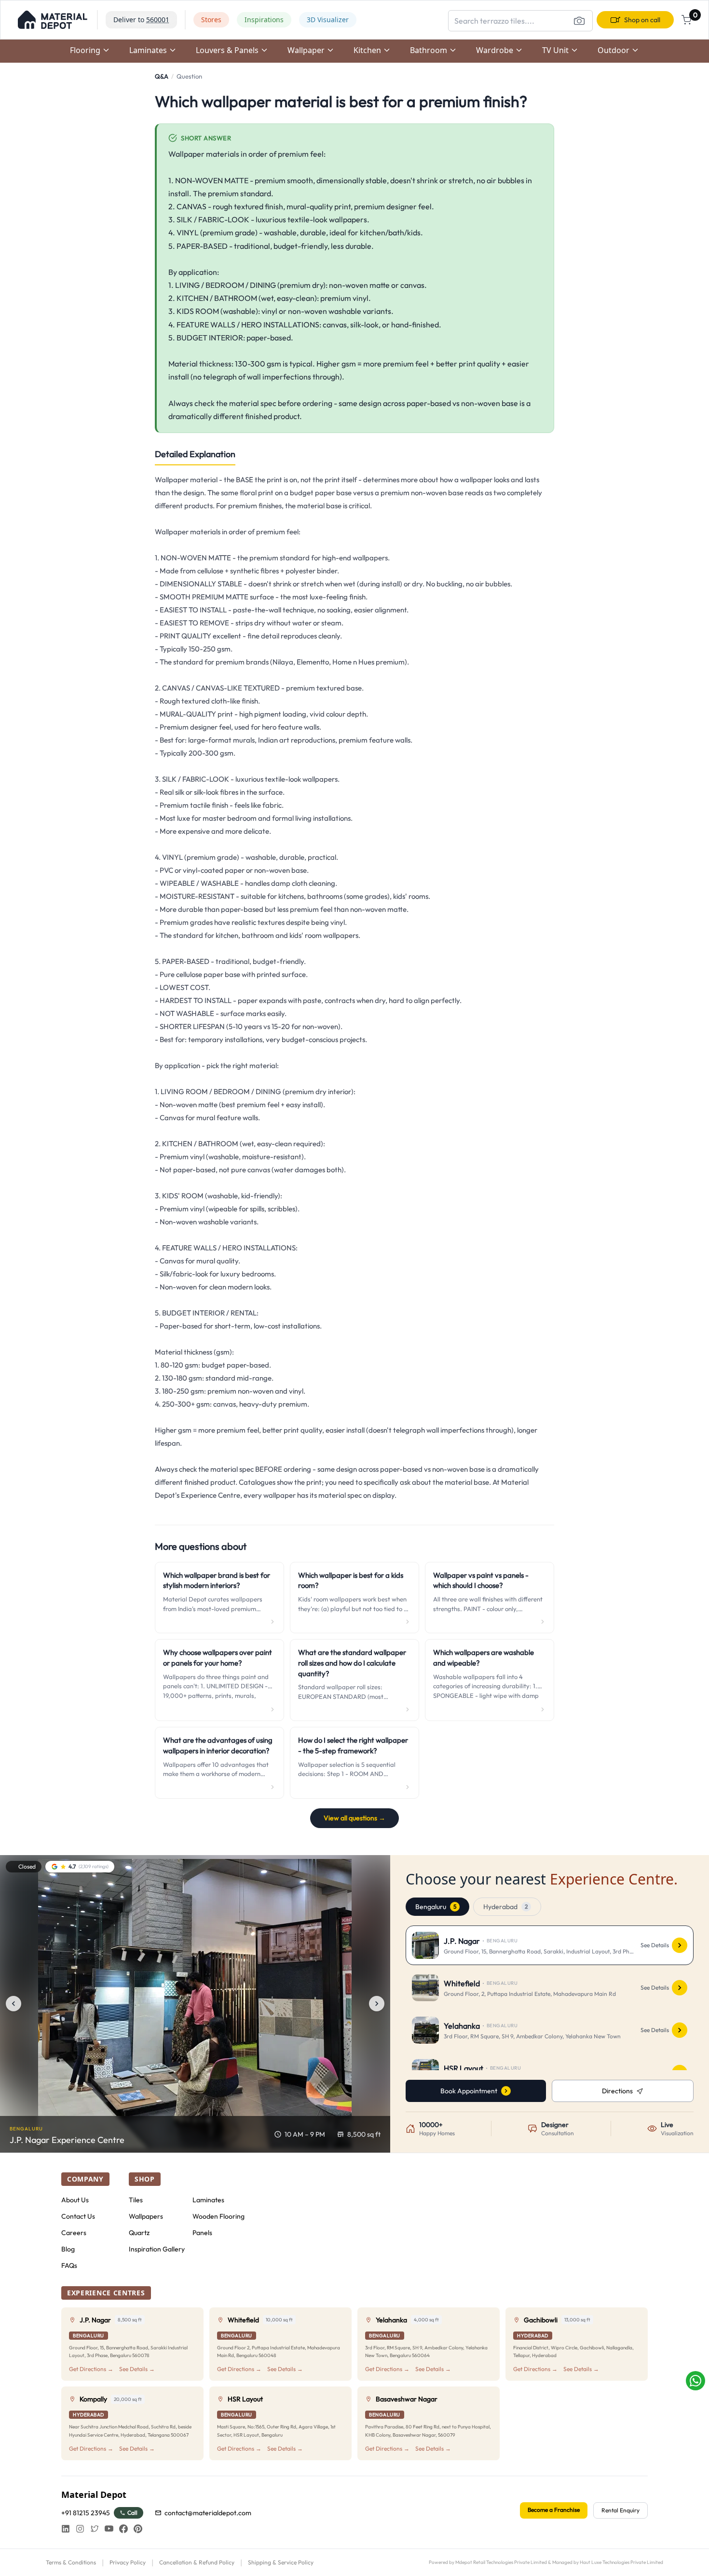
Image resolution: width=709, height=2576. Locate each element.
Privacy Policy (128, 2562)
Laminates (208, 2200)
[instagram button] (80, 2529)
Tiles (136, 2200)
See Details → (137, 2369)
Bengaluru (436, 1907)
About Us (75, 2200)
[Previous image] (14, 2004)
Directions (617, 2091)
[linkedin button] (66, 2529)
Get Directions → (91, 2369)
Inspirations (264, 20)
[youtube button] (109, 2529)
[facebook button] (123, 2529)
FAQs (69, 2265)
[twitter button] (95, 2529)
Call (132, 2513)
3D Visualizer (328, 20)
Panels (202, 2233)
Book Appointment (469, 2091)
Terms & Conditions (71, 2562)
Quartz (139, 2233)
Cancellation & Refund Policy (197, 2562)
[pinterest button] (138, 2529)
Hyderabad (505, 1907)
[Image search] (579, 21)
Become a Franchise (554, 2510)
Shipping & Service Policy (281, 2562)
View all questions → (354, 1818)
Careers (74, 2233)
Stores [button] (211, 20)
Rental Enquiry (620, 2510)
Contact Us (78, 2216)
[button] (53, 20)
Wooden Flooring (218, 2216)
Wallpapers (146, 2216)
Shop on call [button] (642, 20)
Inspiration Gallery (157, 2249)
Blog (68, 2249)
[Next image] (377, 2004)
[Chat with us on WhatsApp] (695, 2381)
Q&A (162, 76)
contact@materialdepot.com (208, 2513)
